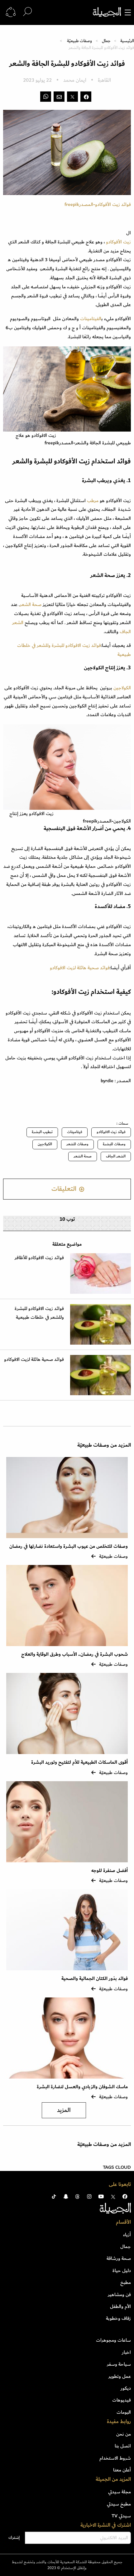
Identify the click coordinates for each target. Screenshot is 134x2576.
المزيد (64, 2110)
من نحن (124, 2434)
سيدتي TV (121, 2516)
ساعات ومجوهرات (113, 2340)
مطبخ (126, 2282)
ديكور (126, 2388)
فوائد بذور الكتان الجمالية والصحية (95, 1979)
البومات (124, 2412)
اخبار (126, 2352)
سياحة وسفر (119, 2364)
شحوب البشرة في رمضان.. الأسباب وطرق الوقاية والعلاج (74, 1654)
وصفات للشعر (77, 1144)
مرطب (93, 501)
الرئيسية (127, 41)
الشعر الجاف (116, 1156)
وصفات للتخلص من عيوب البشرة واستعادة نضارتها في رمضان (69, 1546)
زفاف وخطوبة (118, 2318)
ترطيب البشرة (42, 1132)
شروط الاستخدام (115, 2458)
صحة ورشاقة (119, 2258)
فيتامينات (75, 1132)
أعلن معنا (122, 2470)
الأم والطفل (120, 2306)
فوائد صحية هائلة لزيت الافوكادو (80, 968)
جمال (106, 41)
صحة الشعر (31, 604)
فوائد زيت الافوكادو (111, 1132)
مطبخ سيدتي (119, 2504)
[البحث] (27, 12)
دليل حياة (122, 2270)
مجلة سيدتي (120, 2492)
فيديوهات (122, 2400)
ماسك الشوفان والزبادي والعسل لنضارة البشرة (82, 2087)
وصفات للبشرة (114, 1144)
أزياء (127, 2235)
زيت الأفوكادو (118, 242)
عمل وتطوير (120, 2376)
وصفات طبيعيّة (79, 41)
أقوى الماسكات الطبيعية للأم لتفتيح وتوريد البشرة (79, 1762)
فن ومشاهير (119, 2295)
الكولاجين (122, 688)
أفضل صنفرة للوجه (110, 1871)
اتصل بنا (123, 2446)
